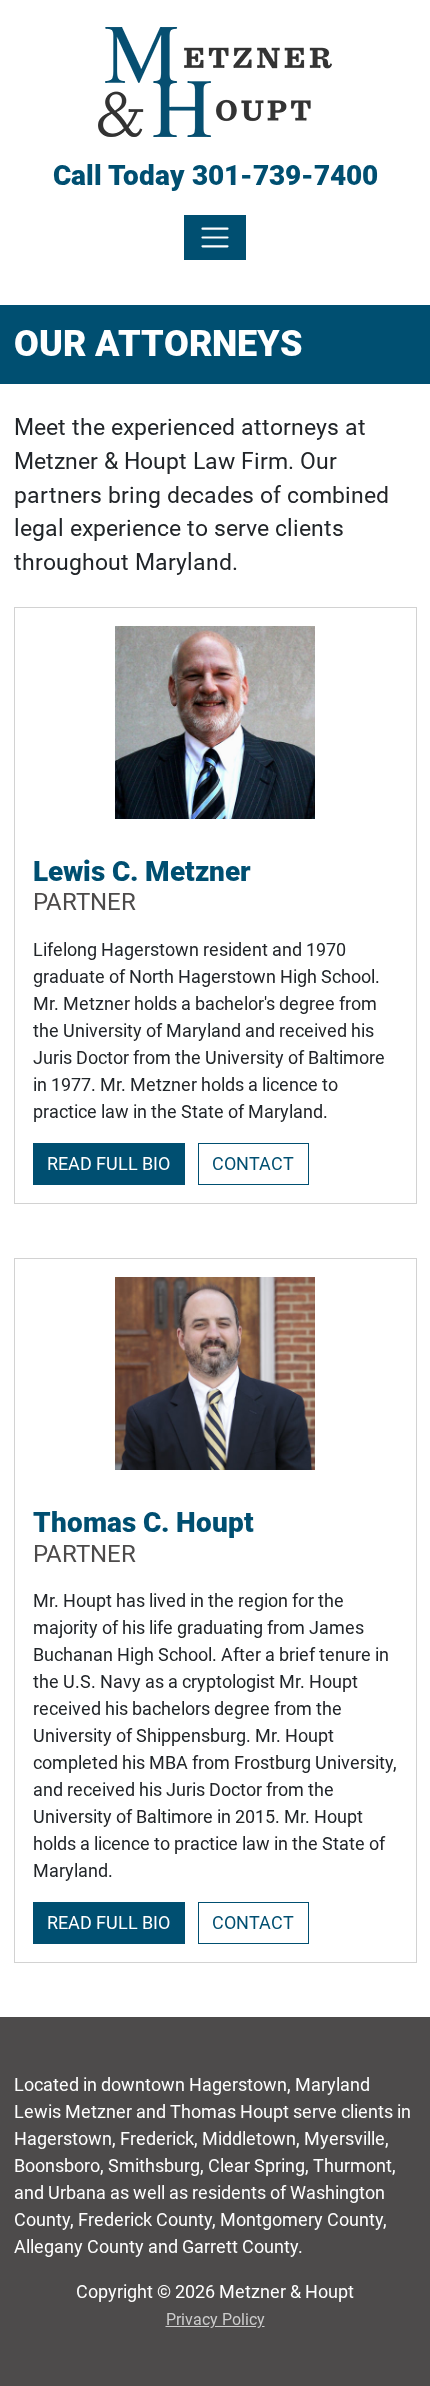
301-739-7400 (285, 175)
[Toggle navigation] (215, 237)
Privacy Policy (215, 2319)
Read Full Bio (108, 1163)
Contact (253, 1163)
